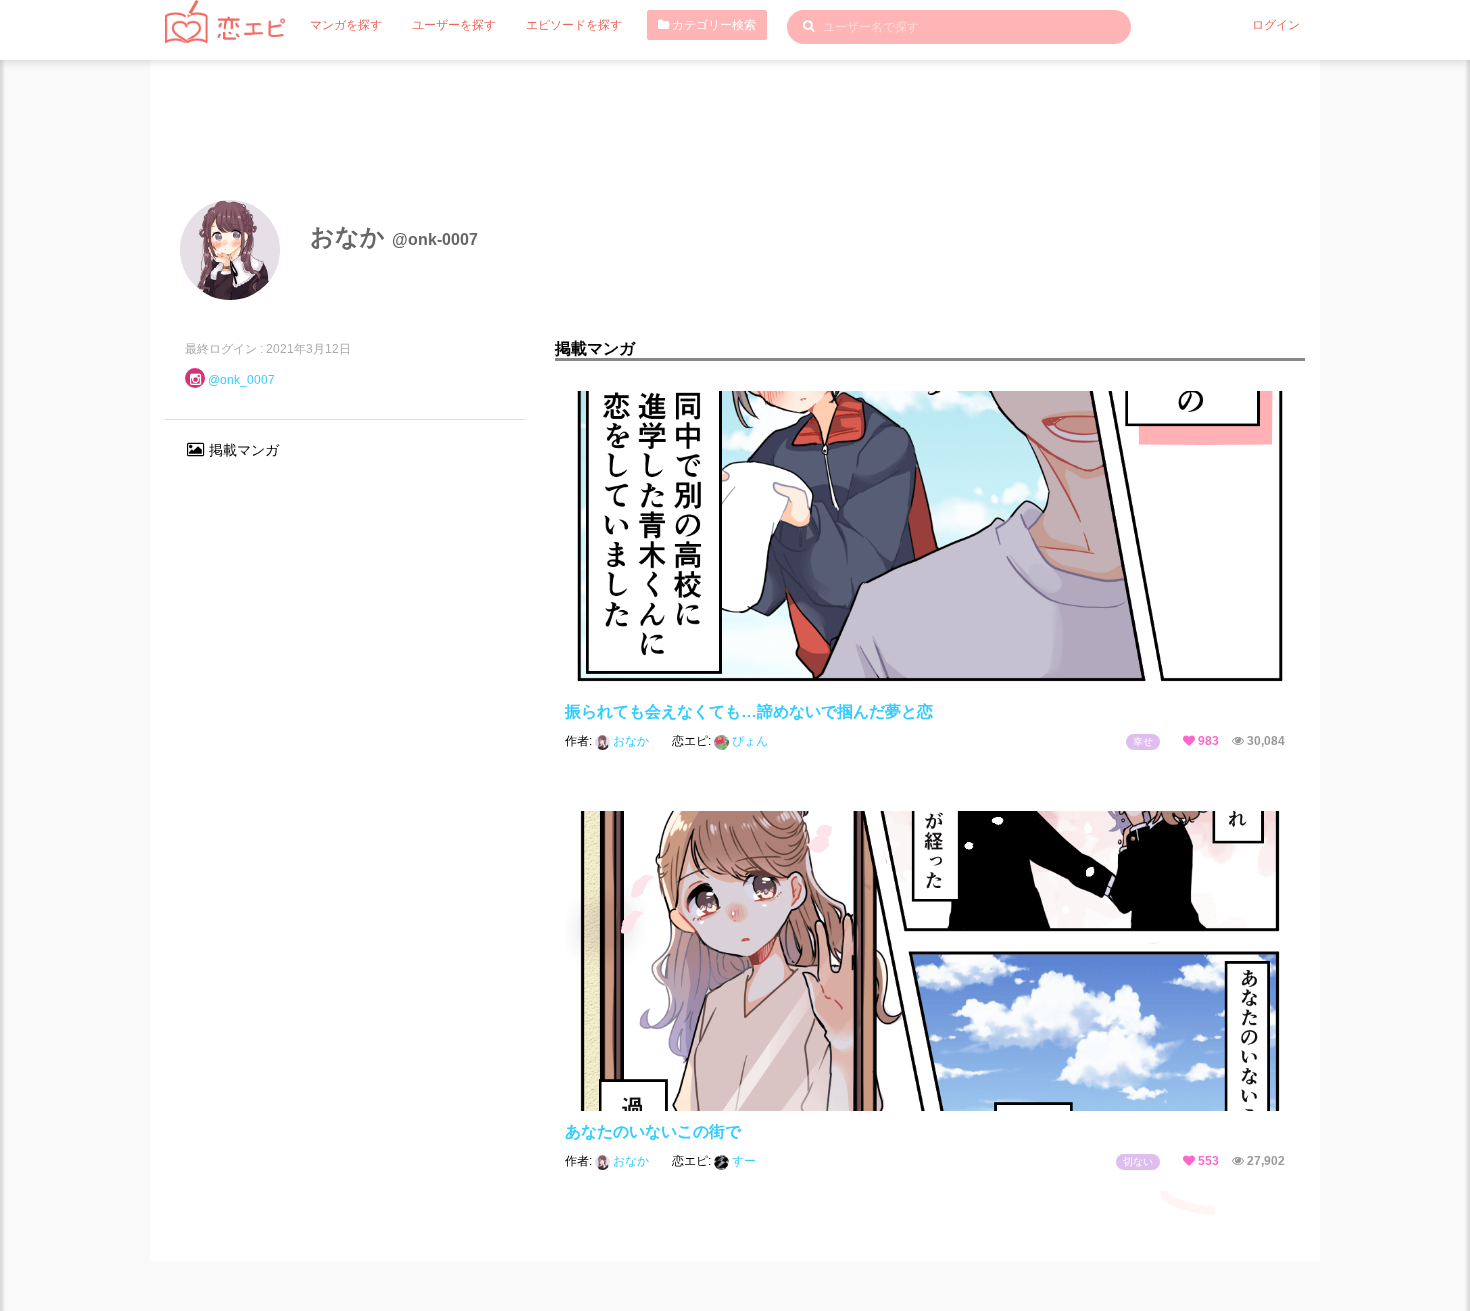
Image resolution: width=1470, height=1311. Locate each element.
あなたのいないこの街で (653, 1131)
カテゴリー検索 (712, 25)
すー (742, 1161)
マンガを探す (346, 25)
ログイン (1276, 25)
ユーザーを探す (454, 25)
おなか (631, 741)
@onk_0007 (241, 380)
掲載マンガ (242, 450)
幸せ (1143, 741)
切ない (1138, 1161)
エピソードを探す (574, 25)
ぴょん (748, 741)
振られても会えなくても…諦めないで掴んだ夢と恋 (749, 711)
